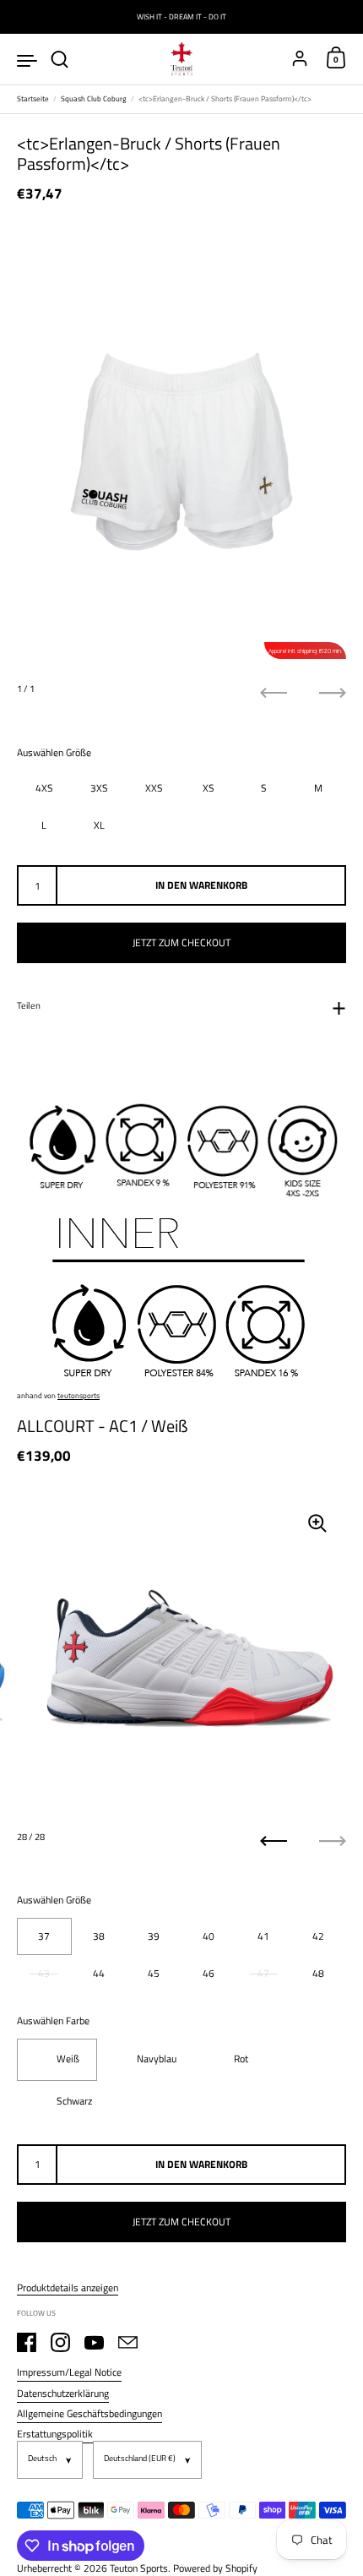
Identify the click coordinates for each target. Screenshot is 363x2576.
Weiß (68, 2059)
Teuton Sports (139, 2568)
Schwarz (74, 2101)
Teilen (29, 1005)
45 (154, 1973)
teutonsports (79, 1395)
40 (209, 1936)
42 (318, 1936)
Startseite (33, 98)
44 (99, 1973)
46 (209, 1973)
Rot (241, 2059)
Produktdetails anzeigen (68, 2288)
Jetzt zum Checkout (181, 942)
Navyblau (157, 2059)
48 (318, 1973)
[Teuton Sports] (181, 59)
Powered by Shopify (215, 2568)
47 (263, 1973)
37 (44, 1936)
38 (99, 1936)
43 (44, 1973)
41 (263, 1936)
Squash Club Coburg (94, 98)
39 (154, 1936)
